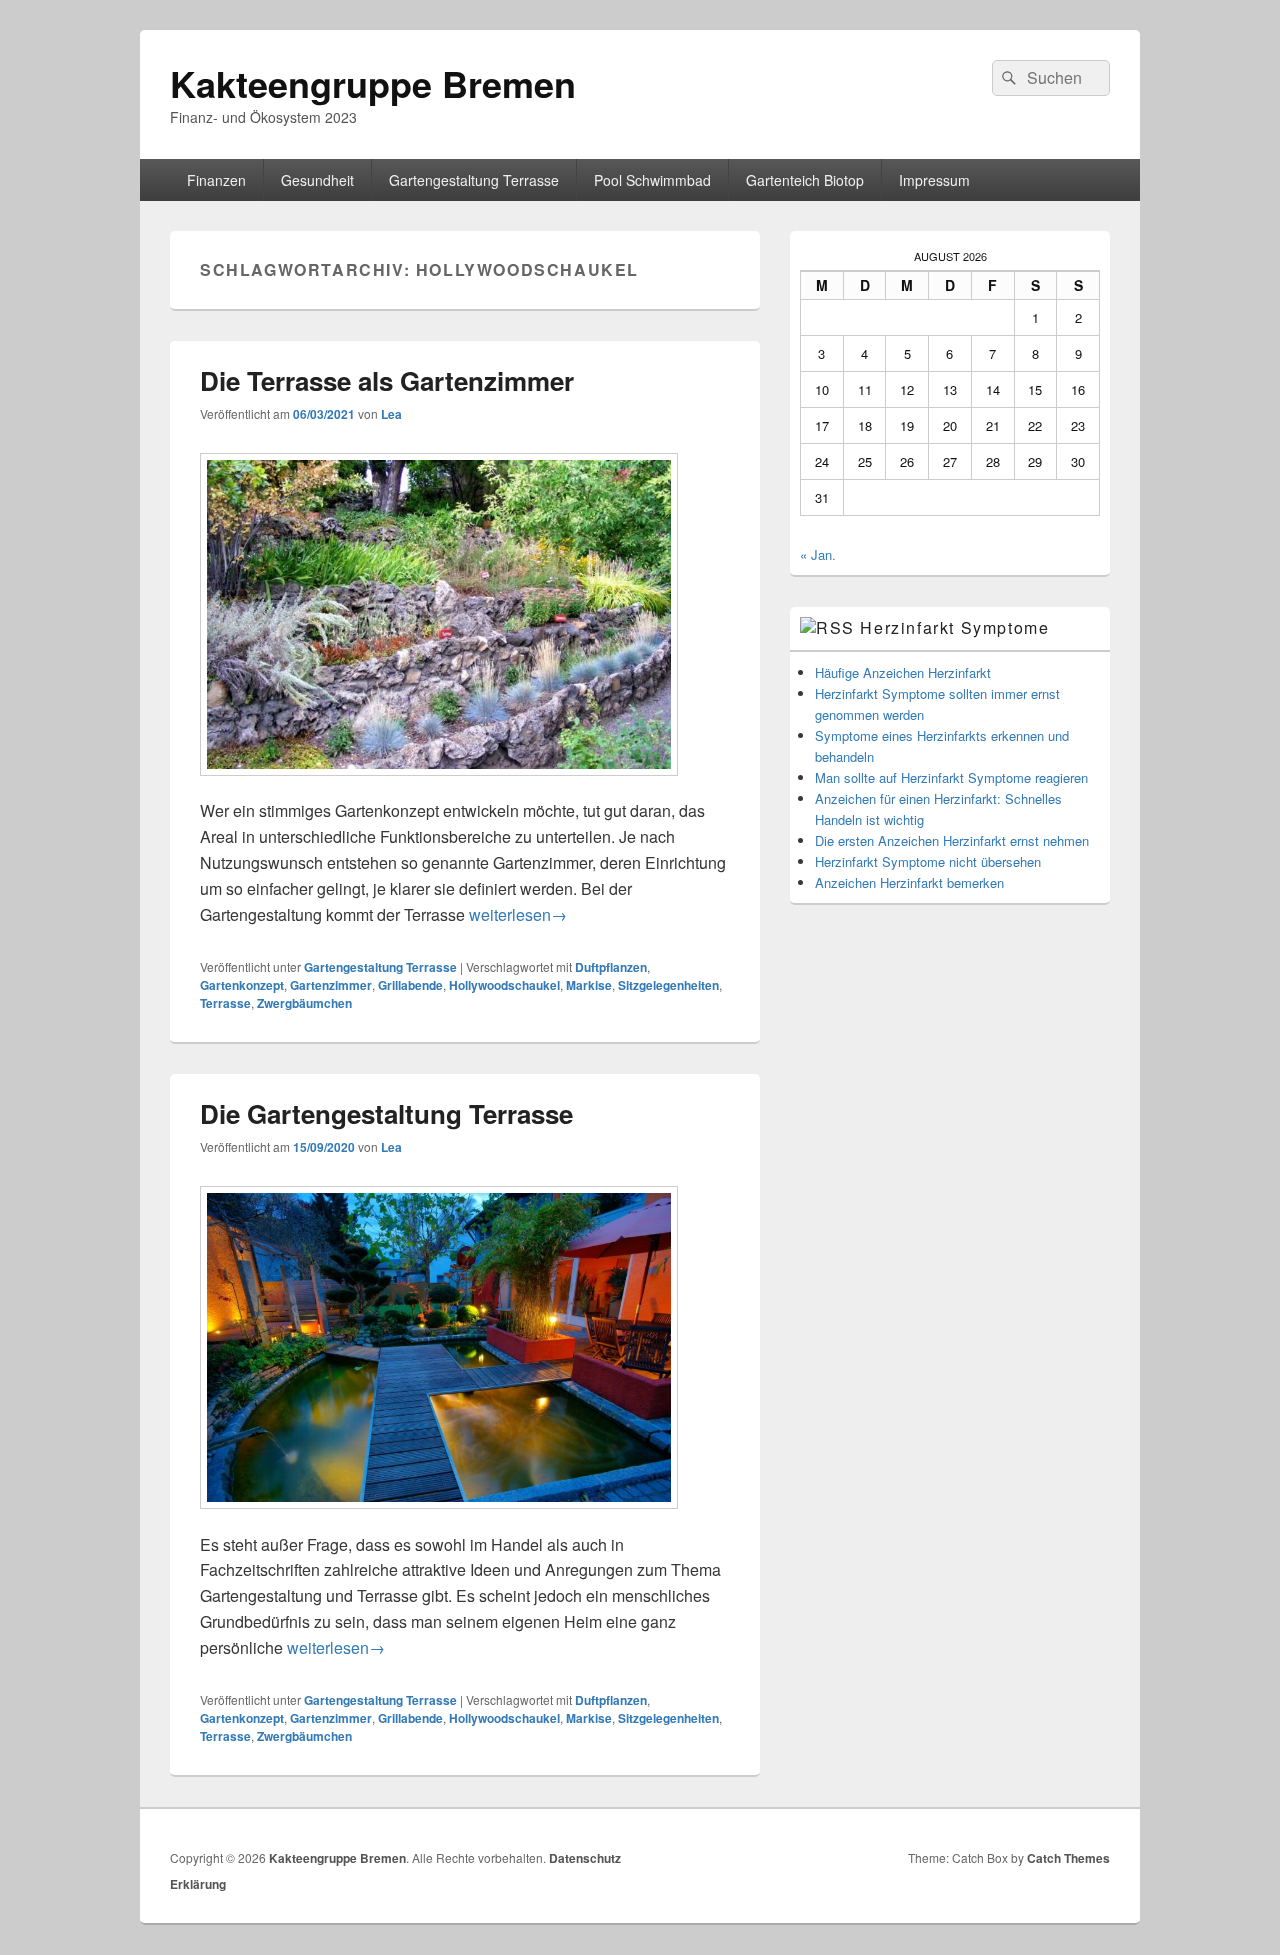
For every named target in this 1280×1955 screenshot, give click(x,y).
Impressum (934, 180)
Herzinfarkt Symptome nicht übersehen (928, 861)
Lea (391, 414)
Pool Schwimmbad (652, 180)
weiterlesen (518, 914)
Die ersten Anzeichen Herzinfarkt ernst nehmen (952, 840)
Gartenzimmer (331, 985)
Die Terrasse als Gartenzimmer (387, 380)
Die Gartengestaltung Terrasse (386, 1113)
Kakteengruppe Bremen (373, 83)
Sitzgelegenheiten (668, 985)
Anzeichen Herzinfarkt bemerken (909, 882)
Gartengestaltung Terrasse (474, 180)
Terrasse (225, 1003)
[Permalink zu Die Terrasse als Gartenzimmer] (439, 785)
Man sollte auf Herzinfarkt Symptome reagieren (951, 777)
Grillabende (410, 985)
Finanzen (216, 180)
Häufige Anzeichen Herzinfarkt (903, 672)
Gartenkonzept (242, 985)
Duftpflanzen (611, 967)
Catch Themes (1068, 1858)
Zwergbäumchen (304, 1003)
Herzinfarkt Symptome (954, 627)
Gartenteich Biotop (805, 180)
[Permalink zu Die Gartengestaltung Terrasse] (439, 1518)
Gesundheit (317, 180)
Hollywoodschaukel (504, 985)
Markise (589, 985)
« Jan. (818, 554)
